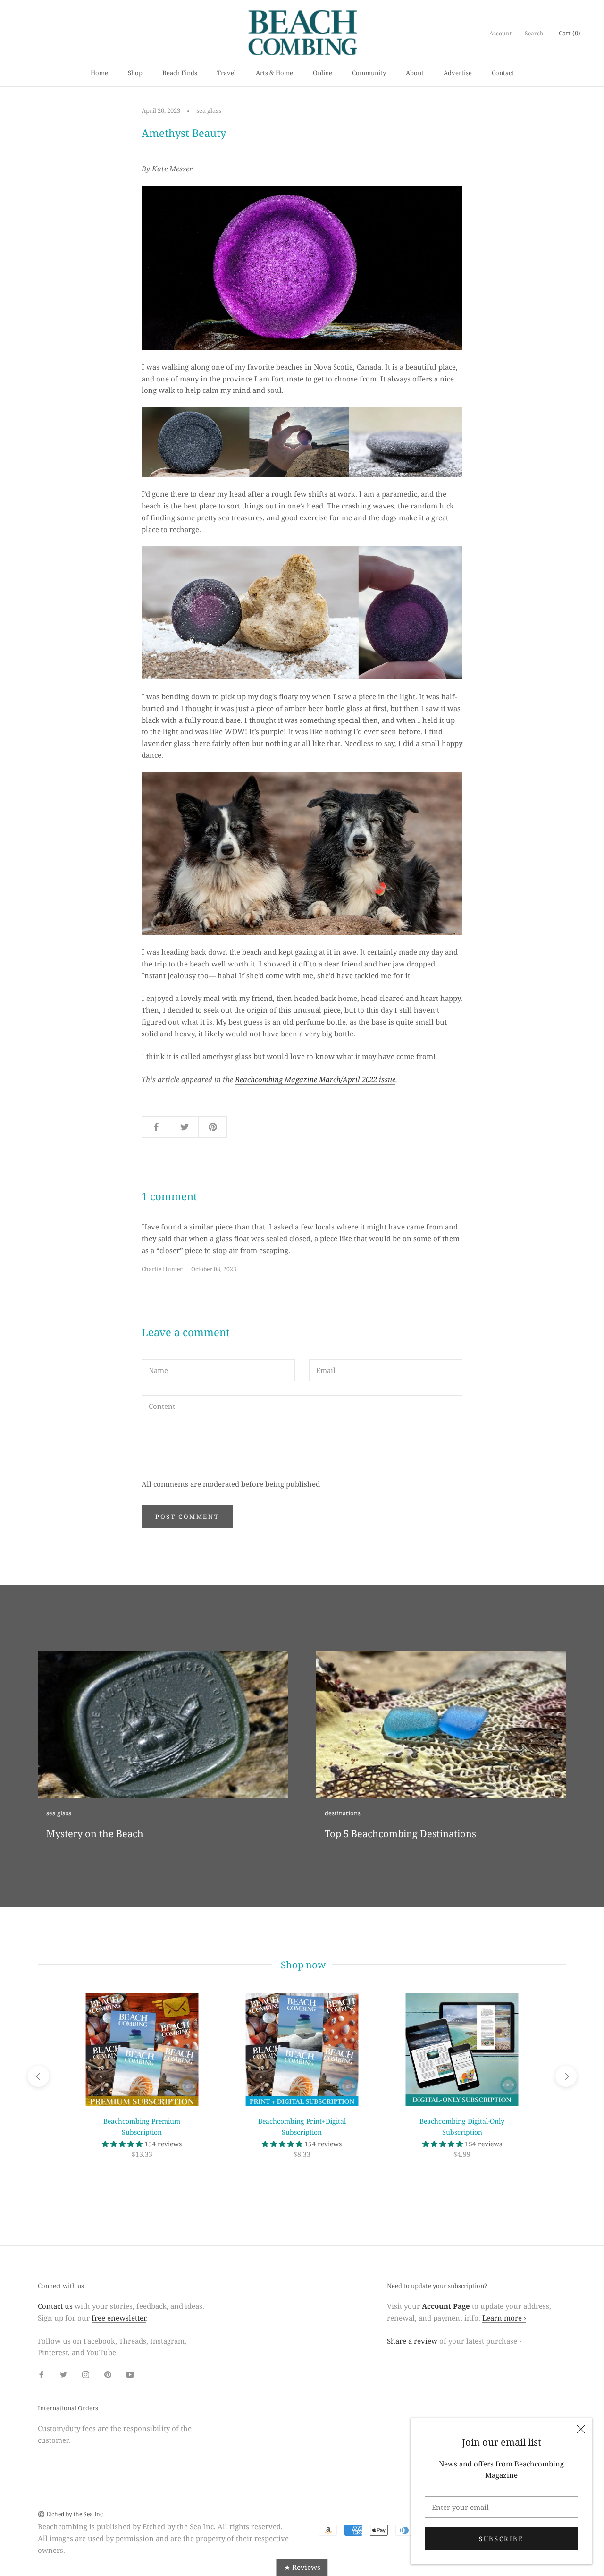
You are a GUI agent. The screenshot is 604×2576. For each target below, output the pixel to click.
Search (534, 33)
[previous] (38, 2076)
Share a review (412, 2341)
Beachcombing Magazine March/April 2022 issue (315, 1079)
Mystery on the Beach (95, 1834)
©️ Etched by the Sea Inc (70, 2514)
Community (369, 73)
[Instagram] (86, 2374)
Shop (135, 73)
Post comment (187, 1517)
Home (99, 73)
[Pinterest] (108, 2374)
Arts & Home (274, 73)
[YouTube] (130, 2374)
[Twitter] (63, 2374)
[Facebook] (41, 2374)
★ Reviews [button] (302, 2567)
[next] (566, 2076)
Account (500, 33)
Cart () (570, 33)
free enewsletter (119, 2318)
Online (323, 73)
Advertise (458, 73)
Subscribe (501, 2539)
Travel (226, 73)
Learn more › (504, 2318)
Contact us (55, 2306)
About (415, 73)
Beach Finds (180, 73)
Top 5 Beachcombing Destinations (400, 1834)
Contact (503, 73)
